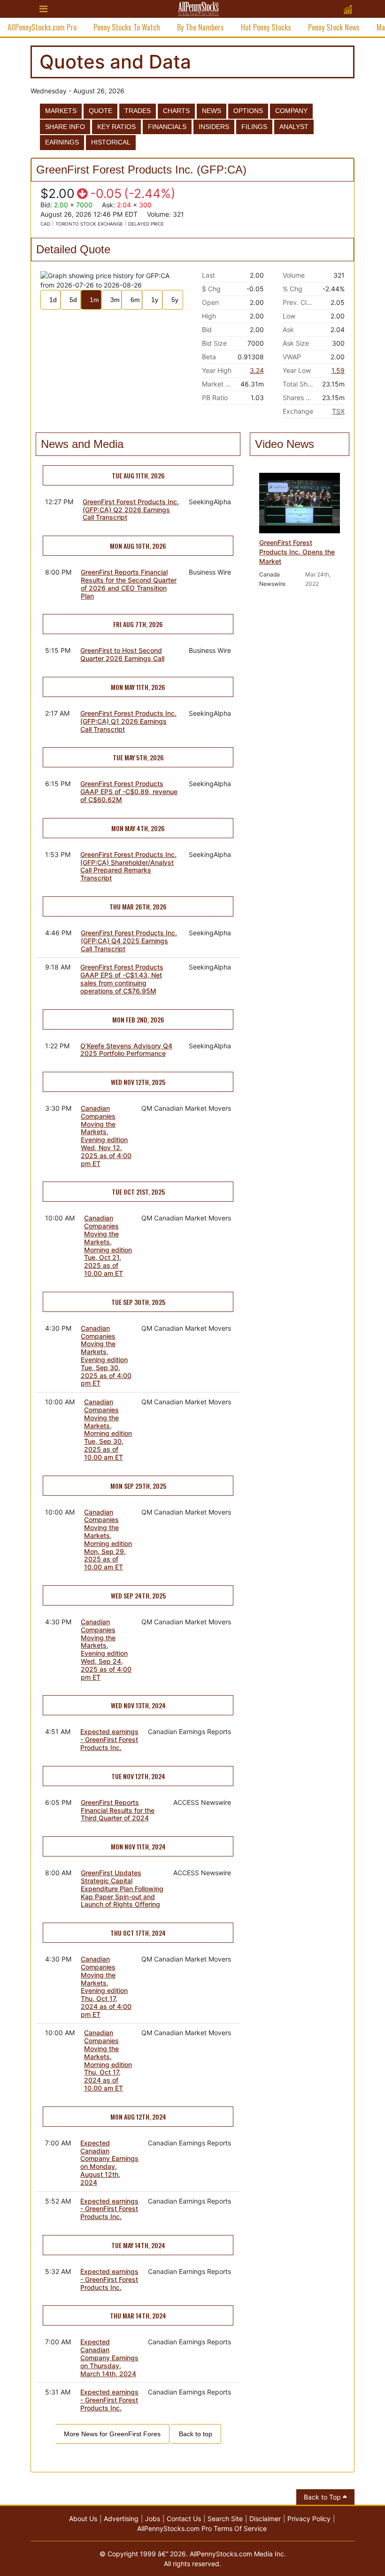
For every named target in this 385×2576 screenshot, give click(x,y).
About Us (83, 2519)
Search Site (225, 2519)
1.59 (338, 370)
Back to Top (323, 2497)
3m (115, 300)
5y (175, 300)
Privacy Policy (309, 2519)
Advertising (121, 2519)
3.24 (257, 370)
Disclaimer (265, 2519)
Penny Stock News (334, 27)
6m (135, 300)
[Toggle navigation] (43, 9)
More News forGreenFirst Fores (112, 2434)
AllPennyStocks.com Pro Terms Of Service (202, 2528)
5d (73, 300)
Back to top (196, 2434)
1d (53, 300)
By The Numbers (200, 27)
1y (155, 300)
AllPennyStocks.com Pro (42, 27)
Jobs (153, 2519)
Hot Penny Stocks (266, 27)
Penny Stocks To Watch (127, 27)
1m (94, 300)
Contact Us (184, 2519)
